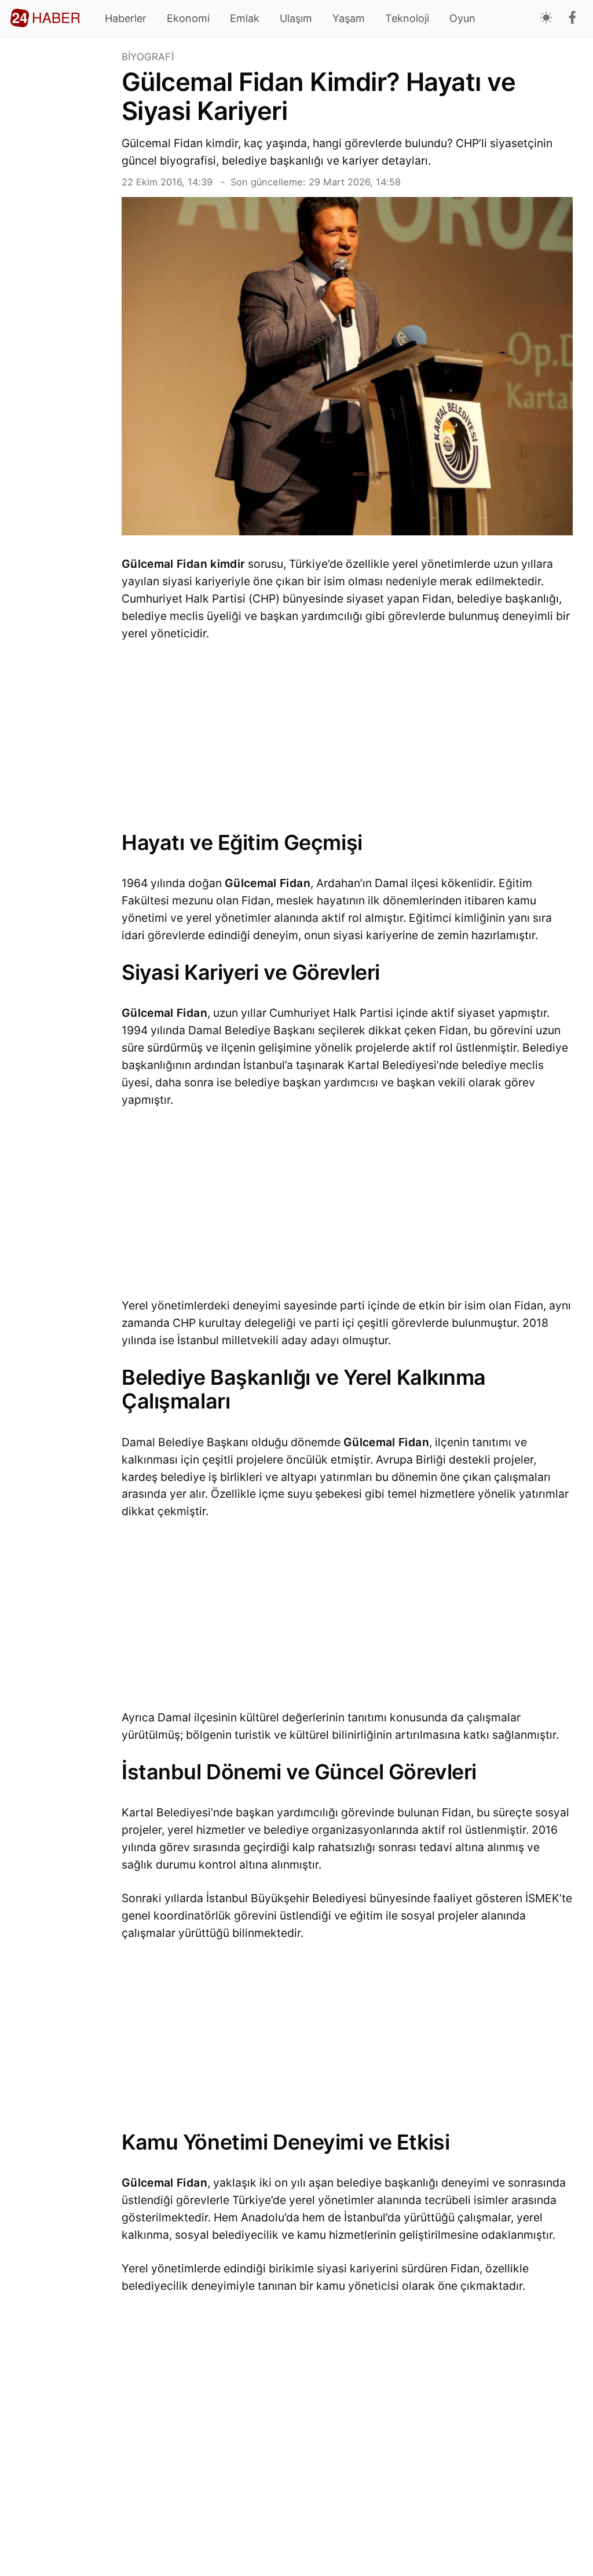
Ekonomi (188, 18)
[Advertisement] (61, 226)
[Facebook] (572, 19)
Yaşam (349, 18)
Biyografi (148, 57)
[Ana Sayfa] (45, 18)
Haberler (126, 18)
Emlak (245, 18)
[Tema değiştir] (546, 18)
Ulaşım (296, 18)
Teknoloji (407, 18)
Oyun (462, 18)
